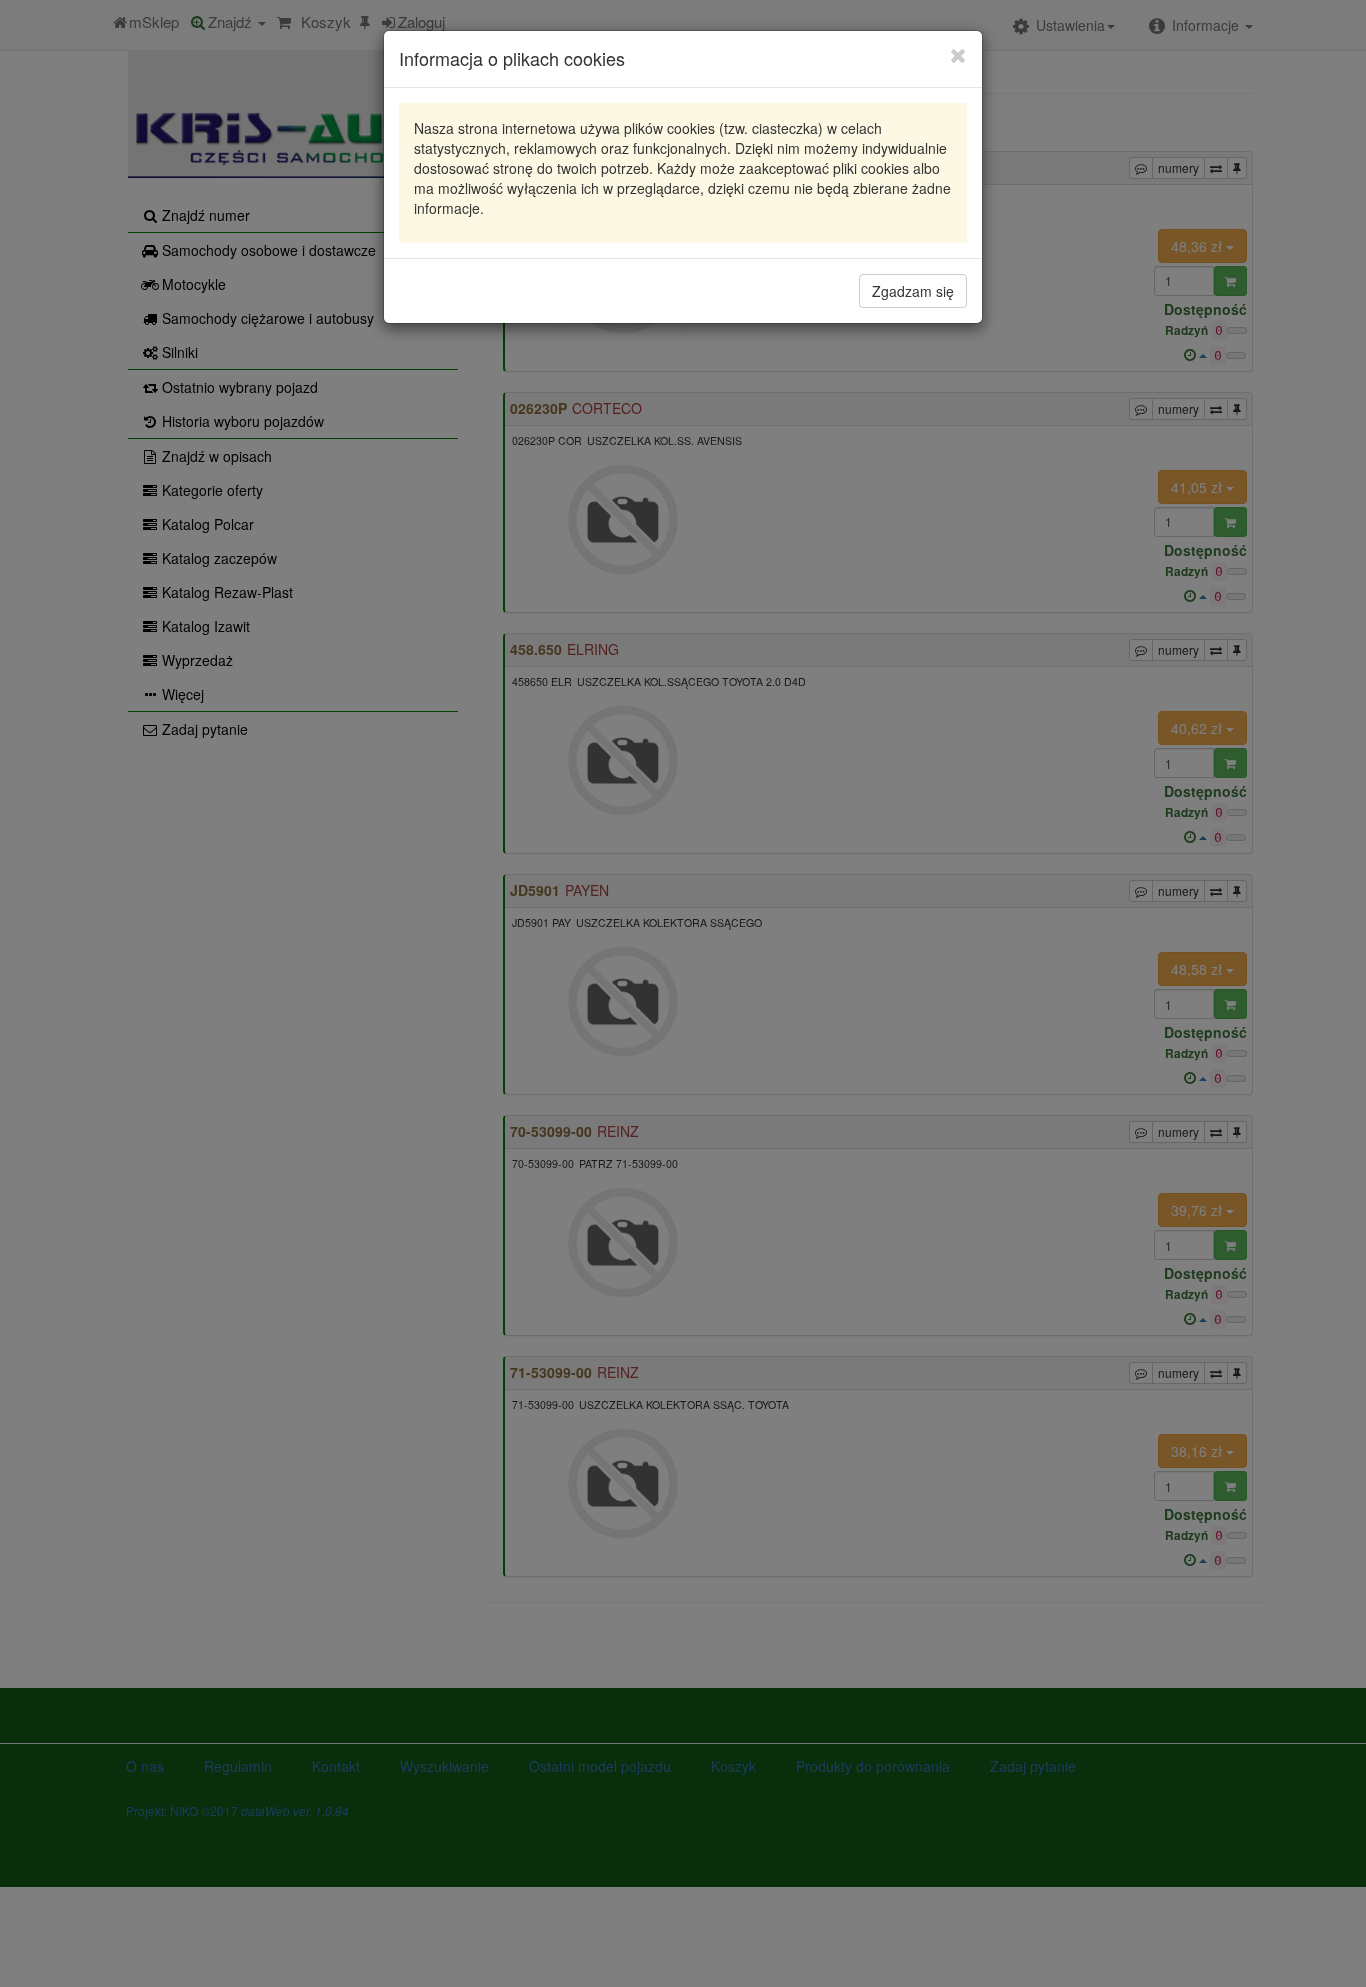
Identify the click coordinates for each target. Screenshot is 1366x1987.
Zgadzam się (913, 291)
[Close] (958, 55)
